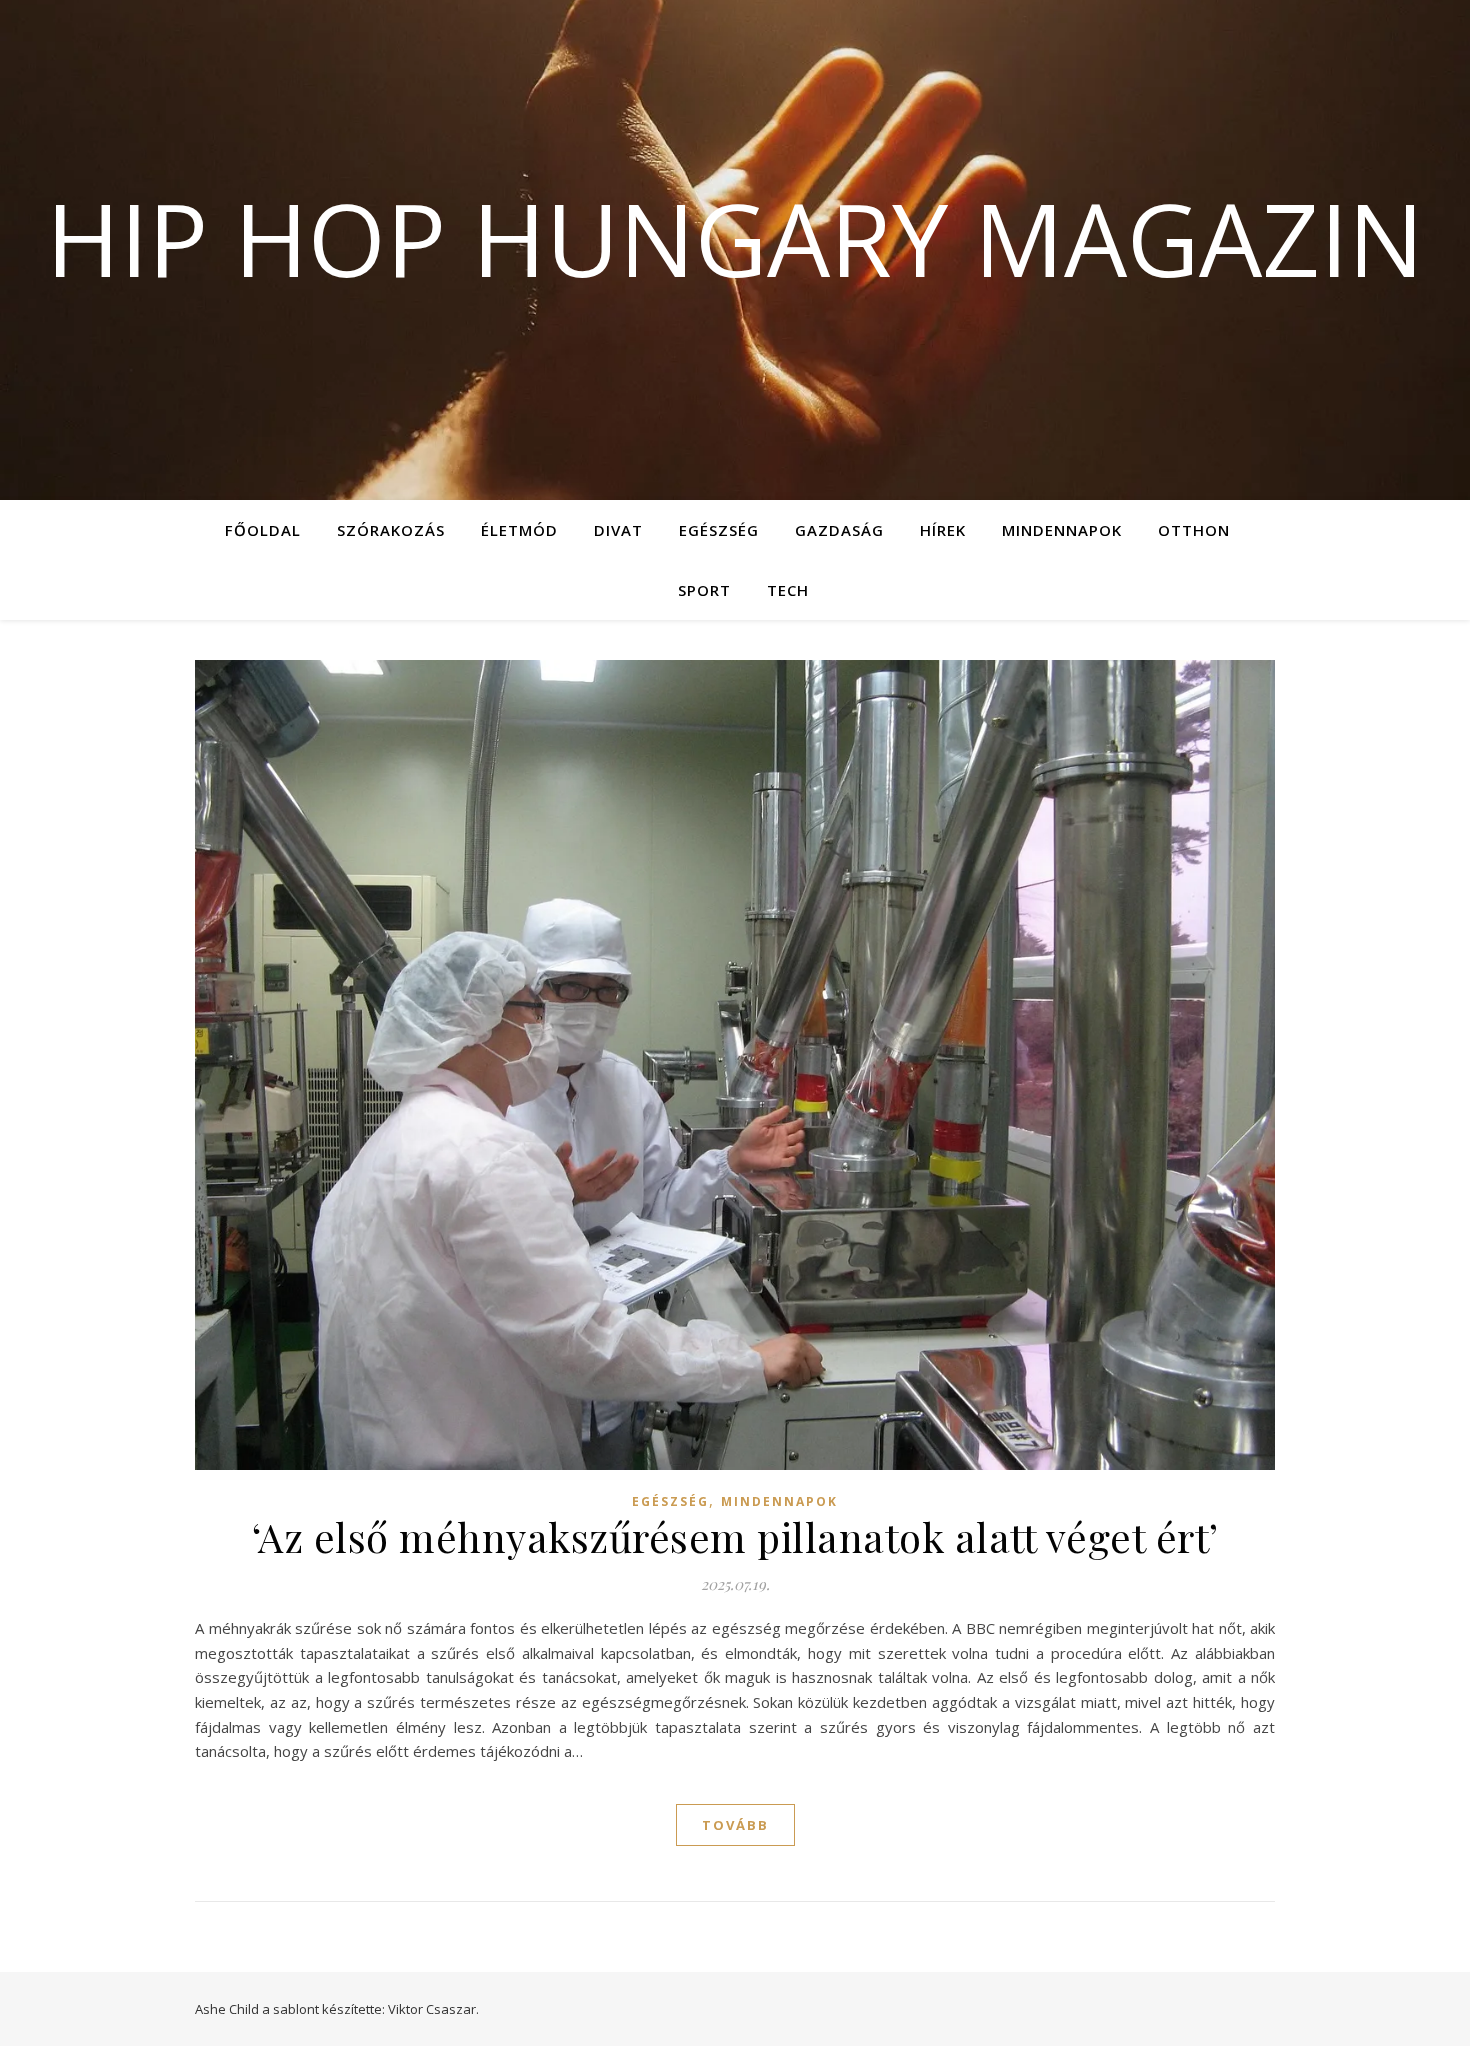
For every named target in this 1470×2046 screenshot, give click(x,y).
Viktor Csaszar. (433, 2009)
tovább (735, 1825)
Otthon (1194, 530)
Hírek (943, 530)
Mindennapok (1062, 530)
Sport (704, 590)
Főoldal (263, 530)
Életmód (519, 530)
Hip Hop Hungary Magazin (735, 238)
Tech (788, 590)
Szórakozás (391, 530)
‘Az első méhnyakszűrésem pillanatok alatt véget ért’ (735, 1536)
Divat (618, 530)
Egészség (719, 530)
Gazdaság (839, 530)
